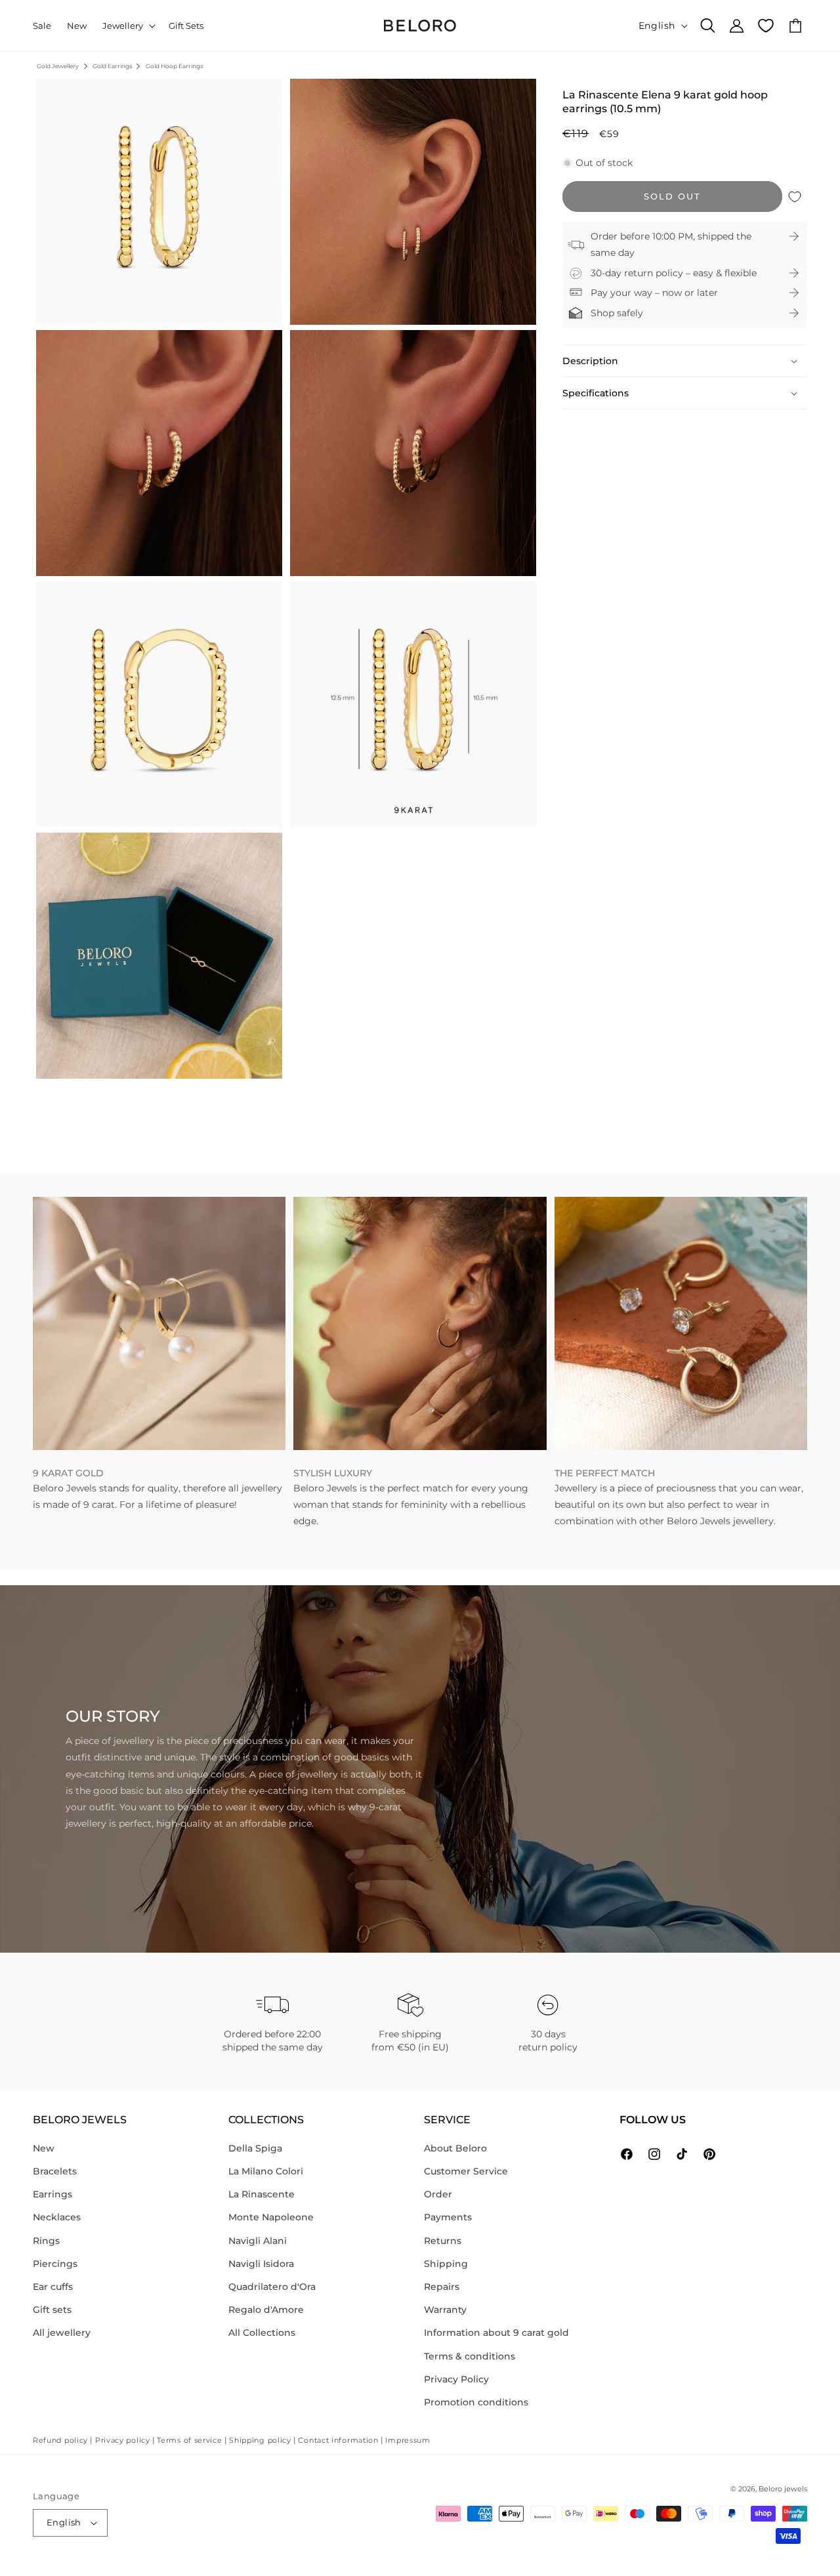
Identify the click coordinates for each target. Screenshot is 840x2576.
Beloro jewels (783, 2489)
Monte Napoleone (271, 2217)
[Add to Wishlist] (795, 197)
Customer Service (466, 2171)
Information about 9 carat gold (496, 2333)
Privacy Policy (456, 2379)
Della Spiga (255, 2148)
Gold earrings (112, 66)
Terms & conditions (470, 2356)
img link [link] (52, 1205)
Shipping (446, 2264)
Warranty (445, 2310)
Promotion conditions (476, 2402)
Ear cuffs (53, 2287)
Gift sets (52, 2310)
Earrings (52, 2194)
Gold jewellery (58, 66)
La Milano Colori (266, 2171)
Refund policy (60, 2440)
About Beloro (455, 2148)
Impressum (408, 2440)
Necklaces (57, 2217)
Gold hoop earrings (174, 66)
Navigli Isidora (261, 2264)
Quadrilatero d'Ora (272, 2287)
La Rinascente (262, 2194)
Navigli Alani (258, 2241)
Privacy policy (123, 2440)
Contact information (338, 2440)
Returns (443, 2241)
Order (438, 2194)
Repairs (442, 2287)
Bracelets (55, 2171)
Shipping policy (260, 2440)
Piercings (55, 2264)
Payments (448, 2217)
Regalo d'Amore (266, 2310)
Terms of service (189, 2440)
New (44, 2148)
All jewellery (62, 2333)
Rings (46, 2241)
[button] (128, 26)
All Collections (262, 2333)
